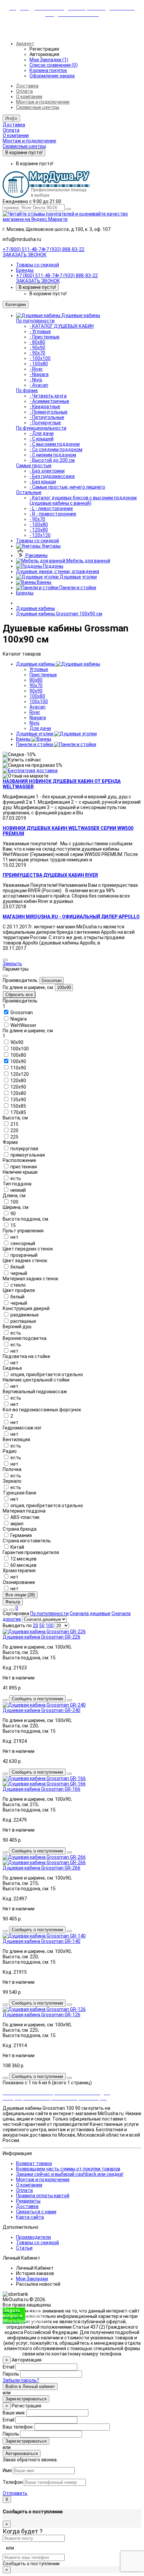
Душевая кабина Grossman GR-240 (42, 1710)
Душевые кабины (81, 315)
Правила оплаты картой (43, 2196)
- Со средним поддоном (56, 449)
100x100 (39, 701)
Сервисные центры (38, 107)
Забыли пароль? (21, 2380)
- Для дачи (42, 433)
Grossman (52, 980)
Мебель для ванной (88, 561)
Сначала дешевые (90, 1613)
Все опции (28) (20, 1595)
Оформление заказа (52, 76)
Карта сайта (30, 2217)
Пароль (11, 2374)
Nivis (34, 723)
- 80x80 (37, 342)
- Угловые (40, 331)
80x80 (36, 680)
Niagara (38, 718)
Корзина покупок (48, 70)
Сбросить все (19, 995)
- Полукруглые (45, 423)
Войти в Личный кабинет (30, 2386)
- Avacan (39, 385)
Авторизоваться (22, 2454)
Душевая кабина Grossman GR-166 (42, 1789)
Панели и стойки (77, 588)
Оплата (24, 91)
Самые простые (34, 466)
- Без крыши (43, 482)
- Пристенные (45, 337)
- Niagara (39, 374)
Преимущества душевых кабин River (50, 875)
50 (42, 1626)
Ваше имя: (14, 2413)
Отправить (15, 2493)
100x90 (64, 988)
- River (36, 369)
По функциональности (41, 428)
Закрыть (12, 964)
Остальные (29, 492)
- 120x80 (39, 530)
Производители (33, 2237)
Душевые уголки (78, 577)
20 (35, 1626)
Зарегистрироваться (26, 2399)
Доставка (27, 86)
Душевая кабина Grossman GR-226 (42, 1637)
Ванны (44, 582)
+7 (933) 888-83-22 (64, 249)
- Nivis (36, 380)
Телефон (13, 2482)
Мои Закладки (32, 2279)
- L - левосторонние (51, 508)
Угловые (39, 669)
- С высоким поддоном (55, 444)
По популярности (35, 321)
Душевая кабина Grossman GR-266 (42, 1868)
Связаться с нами (36, 2212)
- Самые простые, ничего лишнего (67, 487)
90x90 (36, 691)
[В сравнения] (69, 1700)
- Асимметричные (49, 401)
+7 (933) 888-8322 (37, 2316)
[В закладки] (5, 1700)
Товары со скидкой (38, 265)
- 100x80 (39, 364)
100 (50, 1626)
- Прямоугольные (49, 412)
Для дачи (40, 728)
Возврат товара (34, 2163)
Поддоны (53, 566)
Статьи (24, 2248)
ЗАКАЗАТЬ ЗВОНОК (25, 255)
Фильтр (13, 1602)
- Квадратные (45, 407)
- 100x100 (40, 358)
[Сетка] (12, 1610)
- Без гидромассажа (52, 476)
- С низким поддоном (53, 455)
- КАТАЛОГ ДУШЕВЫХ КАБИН (62, 326)
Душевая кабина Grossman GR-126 (42, 2015)
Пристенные (43, 675)
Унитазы (51, 546)
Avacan (38, 707)
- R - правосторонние (53, 514)
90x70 (36, 685)
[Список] (5, 1610)
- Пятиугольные (47, 417)
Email (9, 2367)
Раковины (36, 555)
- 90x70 (37, 353)
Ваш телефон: (18, 2427)
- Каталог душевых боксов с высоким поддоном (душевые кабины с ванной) (83, 500)
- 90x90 (37, 348)
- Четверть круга (48, 396)
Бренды (25, 270)
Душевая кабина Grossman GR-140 (42, 1941)
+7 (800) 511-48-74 (23, 249)
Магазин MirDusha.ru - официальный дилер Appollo (71, 917)
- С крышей (42, 439)
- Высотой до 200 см (52, 460)
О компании (29, 97)
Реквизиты (28, 2201)
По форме (27, 390)
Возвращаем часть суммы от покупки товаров (68, 2169)
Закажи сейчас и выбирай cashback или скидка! (70, 2174)
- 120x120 (40, 535)
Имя (7, 2470)
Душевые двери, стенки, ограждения (58, 571)
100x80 (37, 696)
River (35, 712)
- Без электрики (47, 471)
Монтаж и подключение (43, 102)
